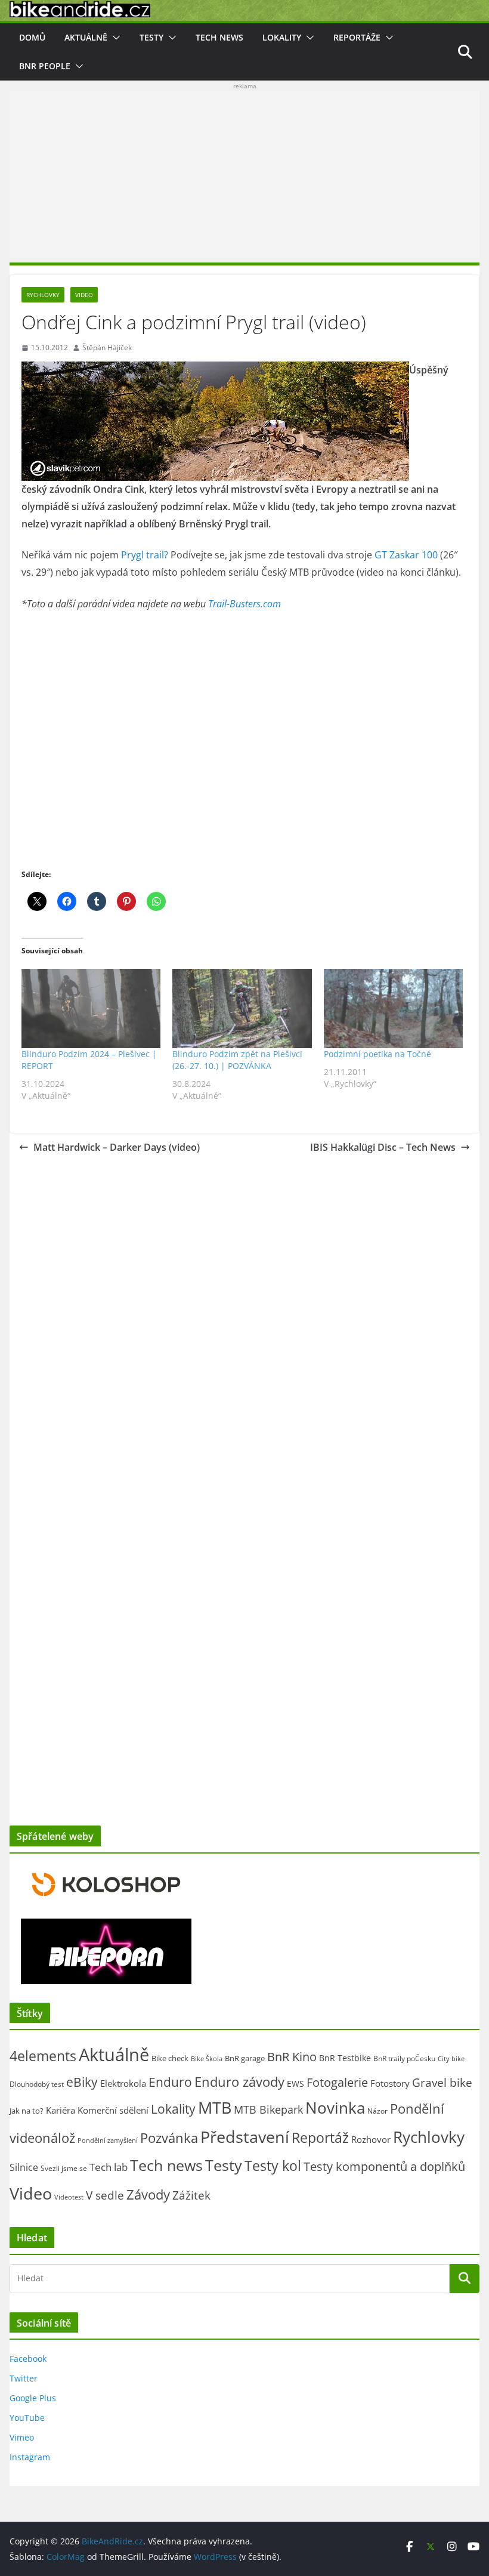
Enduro (170, 2082)
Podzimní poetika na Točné (377, 1054)
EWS (295, 2084)
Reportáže (357, 37)
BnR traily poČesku (404, 2058)
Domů (32, 37)
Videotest (69, 2197)
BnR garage (245, 2058)
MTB (215, 2108)
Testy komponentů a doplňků (384, 2166)
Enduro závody (239, 2082)
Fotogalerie (337, 2082)
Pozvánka (169, 2138)
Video (84, 295)
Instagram (30, 2457)
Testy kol (273, 2166)
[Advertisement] (244, 174)
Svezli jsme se (64, 2168)
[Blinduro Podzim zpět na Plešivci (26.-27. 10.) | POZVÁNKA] (242, 1009)
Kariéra (61, 2110)
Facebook (28, 2359)
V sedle (105, 2195)
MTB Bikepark (268, 2109)
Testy (151, 37)
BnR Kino (292, 2056)
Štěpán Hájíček (107, 348)
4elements (43, 2056)
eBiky (82, 2082)
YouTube (27, 2418)
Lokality (282, 37)
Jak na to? (27, 2111)
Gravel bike (442, 2082)
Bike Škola (207, 2059)
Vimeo (22, 2437)
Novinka (335, 2108)
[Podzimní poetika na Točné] (393, 1009)
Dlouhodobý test (37, 2084)
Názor (377, 2111)
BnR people (45, 66)
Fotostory (390, 2083)
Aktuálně (86, 37)
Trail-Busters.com (244, 604)
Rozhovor (371, 2139)
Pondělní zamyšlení (108, 2140)
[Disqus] (244, 1312)
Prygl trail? (145, 555)
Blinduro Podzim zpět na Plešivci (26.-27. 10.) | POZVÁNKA (237, 1060)
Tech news (219, 37)
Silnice (24, 2167)
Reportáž (320, 2138)
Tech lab (109, 2167)
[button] (114, 38)
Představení (245, 2137)
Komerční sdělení (113, 2110)
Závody (148, 2194)
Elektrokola (123, 2083)
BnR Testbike (345, 2058)
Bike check (170, 2058)
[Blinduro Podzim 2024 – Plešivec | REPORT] (91, 1009)
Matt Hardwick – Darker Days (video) (117, 1147)
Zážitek (191, 2195)
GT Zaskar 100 (406, 555)
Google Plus (33, 2398)
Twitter (24, 2378)
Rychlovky (43, 295)
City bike (451, 2058)
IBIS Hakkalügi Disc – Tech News (383, 1147)
